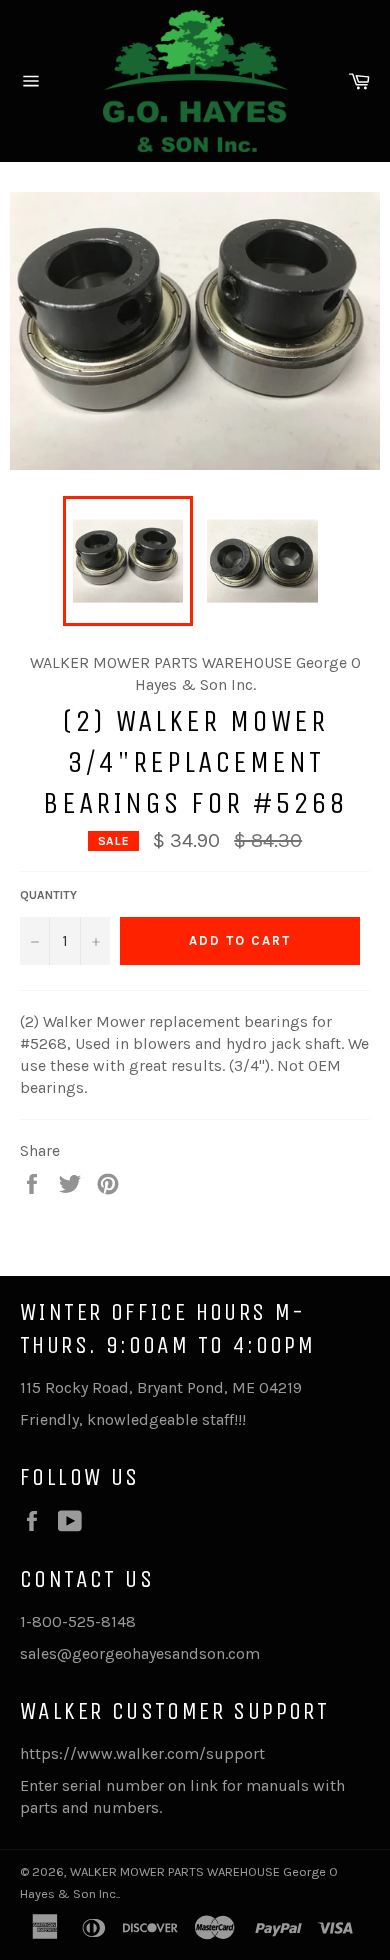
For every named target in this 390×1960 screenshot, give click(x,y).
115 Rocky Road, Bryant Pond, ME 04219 (161, 1387)
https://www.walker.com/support (142, 1753)
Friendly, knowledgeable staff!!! (133, 1419)
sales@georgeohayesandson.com (140, 1653)
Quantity (48, 895)
